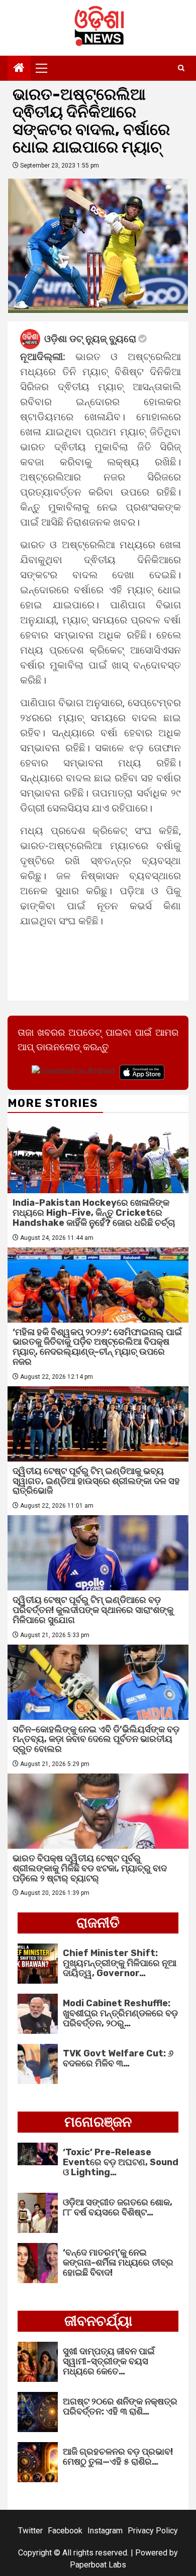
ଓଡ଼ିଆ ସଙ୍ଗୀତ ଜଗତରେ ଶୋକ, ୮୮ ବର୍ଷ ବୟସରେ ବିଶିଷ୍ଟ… (118, 2207)
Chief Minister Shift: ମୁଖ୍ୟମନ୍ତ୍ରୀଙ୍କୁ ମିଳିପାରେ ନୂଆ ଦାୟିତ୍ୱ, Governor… (120, 1963)
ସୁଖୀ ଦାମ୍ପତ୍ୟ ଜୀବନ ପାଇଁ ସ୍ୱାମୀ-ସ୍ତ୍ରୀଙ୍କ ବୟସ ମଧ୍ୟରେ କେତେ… (109, 2361)
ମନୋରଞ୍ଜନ (98, 2122)
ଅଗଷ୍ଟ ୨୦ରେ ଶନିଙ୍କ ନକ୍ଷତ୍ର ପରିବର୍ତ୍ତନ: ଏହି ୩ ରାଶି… (120, 2406)
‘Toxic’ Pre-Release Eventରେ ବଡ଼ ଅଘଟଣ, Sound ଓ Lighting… (121, 2162)
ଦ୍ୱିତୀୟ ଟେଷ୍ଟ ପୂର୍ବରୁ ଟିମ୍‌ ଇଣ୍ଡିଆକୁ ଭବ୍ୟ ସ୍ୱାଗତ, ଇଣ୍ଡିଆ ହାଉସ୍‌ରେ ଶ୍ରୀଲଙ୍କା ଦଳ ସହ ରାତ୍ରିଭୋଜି (96, 1481)
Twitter (30, 2531)
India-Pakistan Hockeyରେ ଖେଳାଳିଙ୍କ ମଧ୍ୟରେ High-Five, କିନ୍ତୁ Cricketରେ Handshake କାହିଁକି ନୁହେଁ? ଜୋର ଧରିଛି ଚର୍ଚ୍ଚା (94, 1213)
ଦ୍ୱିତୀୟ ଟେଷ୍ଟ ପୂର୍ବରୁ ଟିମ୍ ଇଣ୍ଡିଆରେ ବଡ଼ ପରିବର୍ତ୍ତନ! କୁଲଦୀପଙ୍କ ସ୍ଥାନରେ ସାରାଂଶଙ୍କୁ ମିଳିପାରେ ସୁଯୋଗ (93, 1610)
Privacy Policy (153, 2531)
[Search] (181, 68)
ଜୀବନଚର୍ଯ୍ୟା (98, 2321)
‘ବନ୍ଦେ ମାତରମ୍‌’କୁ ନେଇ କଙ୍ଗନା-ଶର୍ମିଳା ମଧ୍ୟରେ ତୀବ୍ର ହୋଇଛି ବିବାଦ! (118, 2263)
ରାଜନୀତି (98, 1923)
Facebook (65, 2531)
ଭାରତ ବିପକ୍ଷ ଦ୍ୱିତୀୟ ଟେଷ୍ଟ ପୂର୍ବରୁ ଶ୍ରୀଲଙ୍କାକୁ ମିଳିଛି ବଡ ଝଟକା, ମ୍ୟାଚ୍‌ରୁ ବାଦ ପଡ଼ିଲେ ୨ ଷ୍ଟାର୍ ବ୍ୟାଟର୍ (90, 1868)
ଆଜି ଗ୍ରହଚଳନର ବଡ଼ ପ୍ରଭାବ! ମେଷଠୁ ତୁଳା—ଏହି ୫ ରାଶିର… (118, 2457)
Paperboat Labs (98, 2565)
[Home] (19, 69)
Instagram (105, 2531)
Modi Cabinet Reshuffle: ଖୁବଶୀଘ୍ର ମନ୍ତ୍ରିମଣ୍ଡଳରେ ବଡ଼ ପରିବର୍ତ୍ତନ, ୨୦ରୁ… (120, 2013)
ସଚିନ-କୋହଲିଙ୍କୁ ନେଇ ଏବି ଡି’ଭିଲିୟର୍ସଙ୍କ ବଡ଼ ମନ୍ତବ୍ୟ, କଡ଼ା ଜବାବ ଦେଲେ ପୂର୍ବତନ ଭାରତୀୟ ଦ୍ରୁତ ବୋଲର (96, 1739)
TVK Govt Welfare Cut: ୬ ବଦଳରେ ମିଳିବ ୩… (118, 2058)
